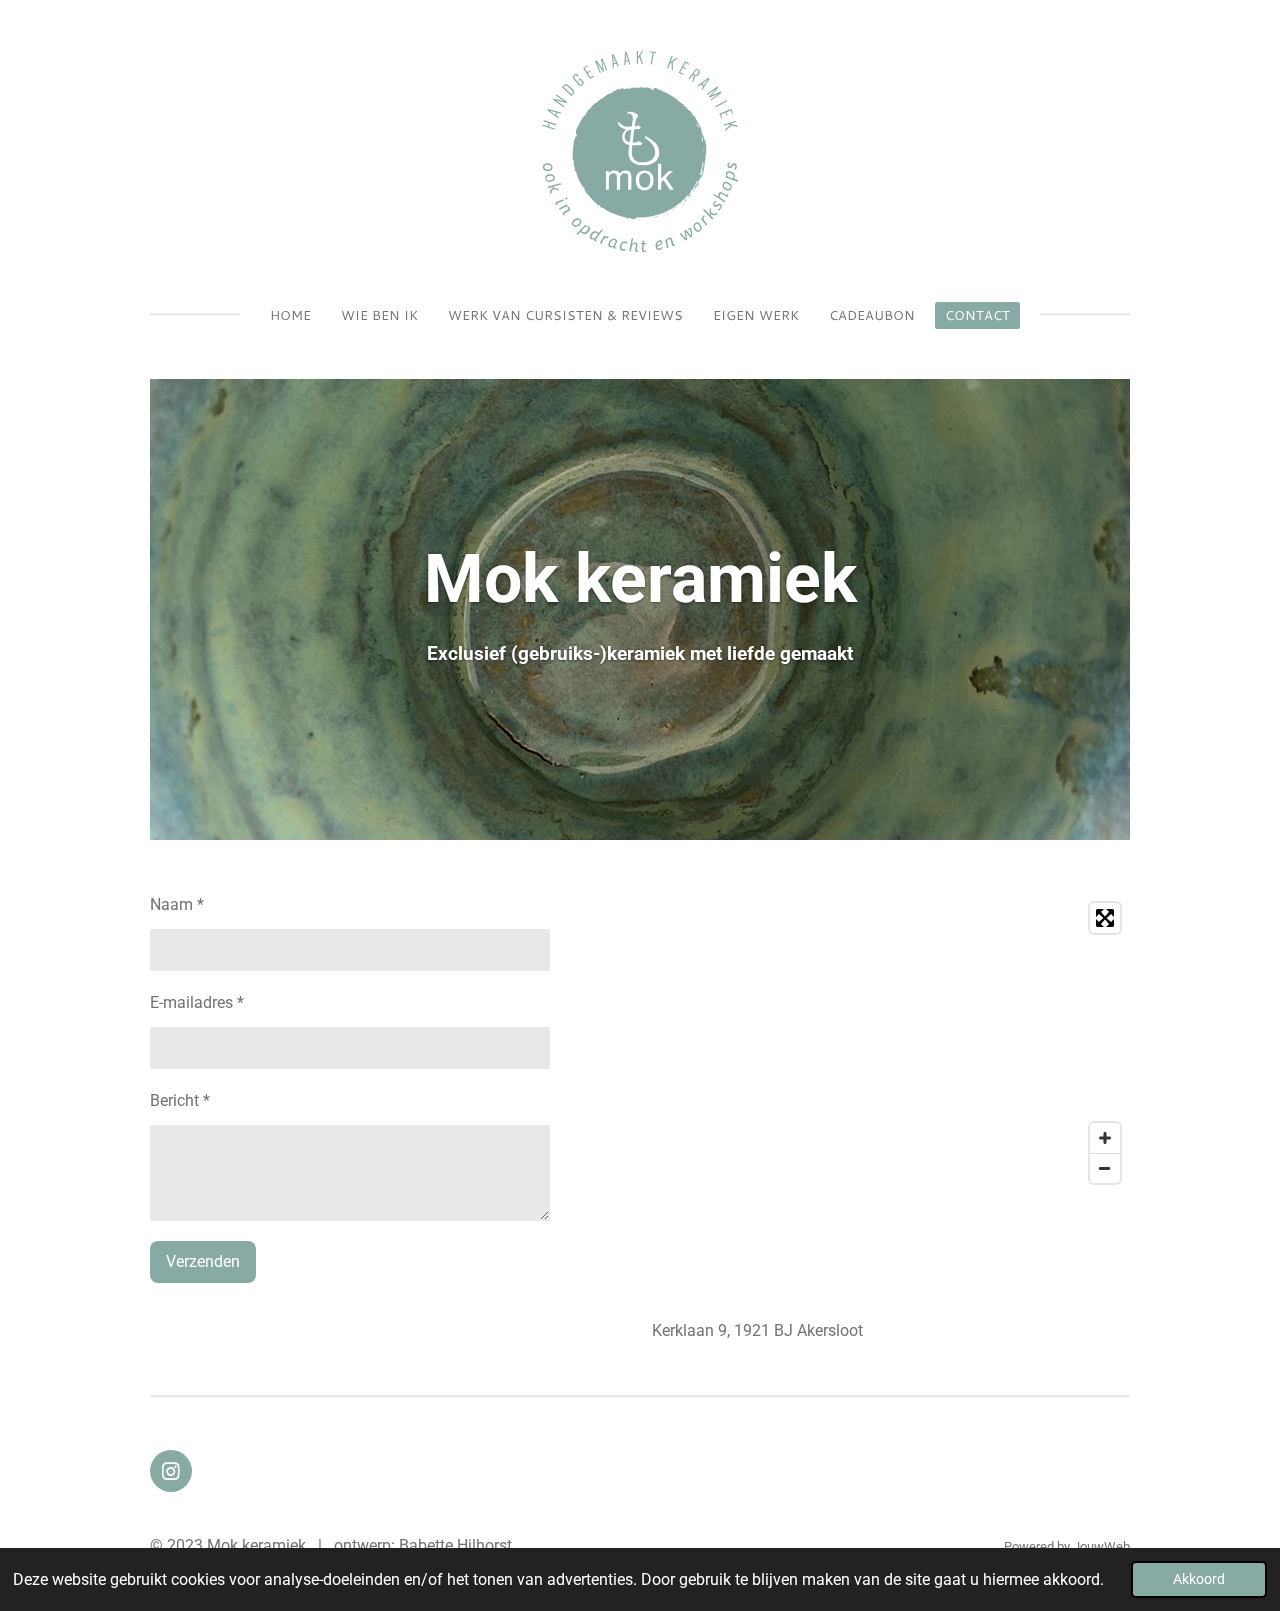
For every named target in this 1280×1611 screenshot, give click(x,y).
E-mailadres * (197, 1002)
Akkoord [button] (1199, 1579)
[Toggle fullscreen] (1105, 918)
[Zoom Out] (1105, 1168)
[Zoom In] (1105, 1138)
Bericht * (180, 1100)
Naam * (177, 904)
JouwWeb (1101, 1546)
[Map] (891, 1043)
